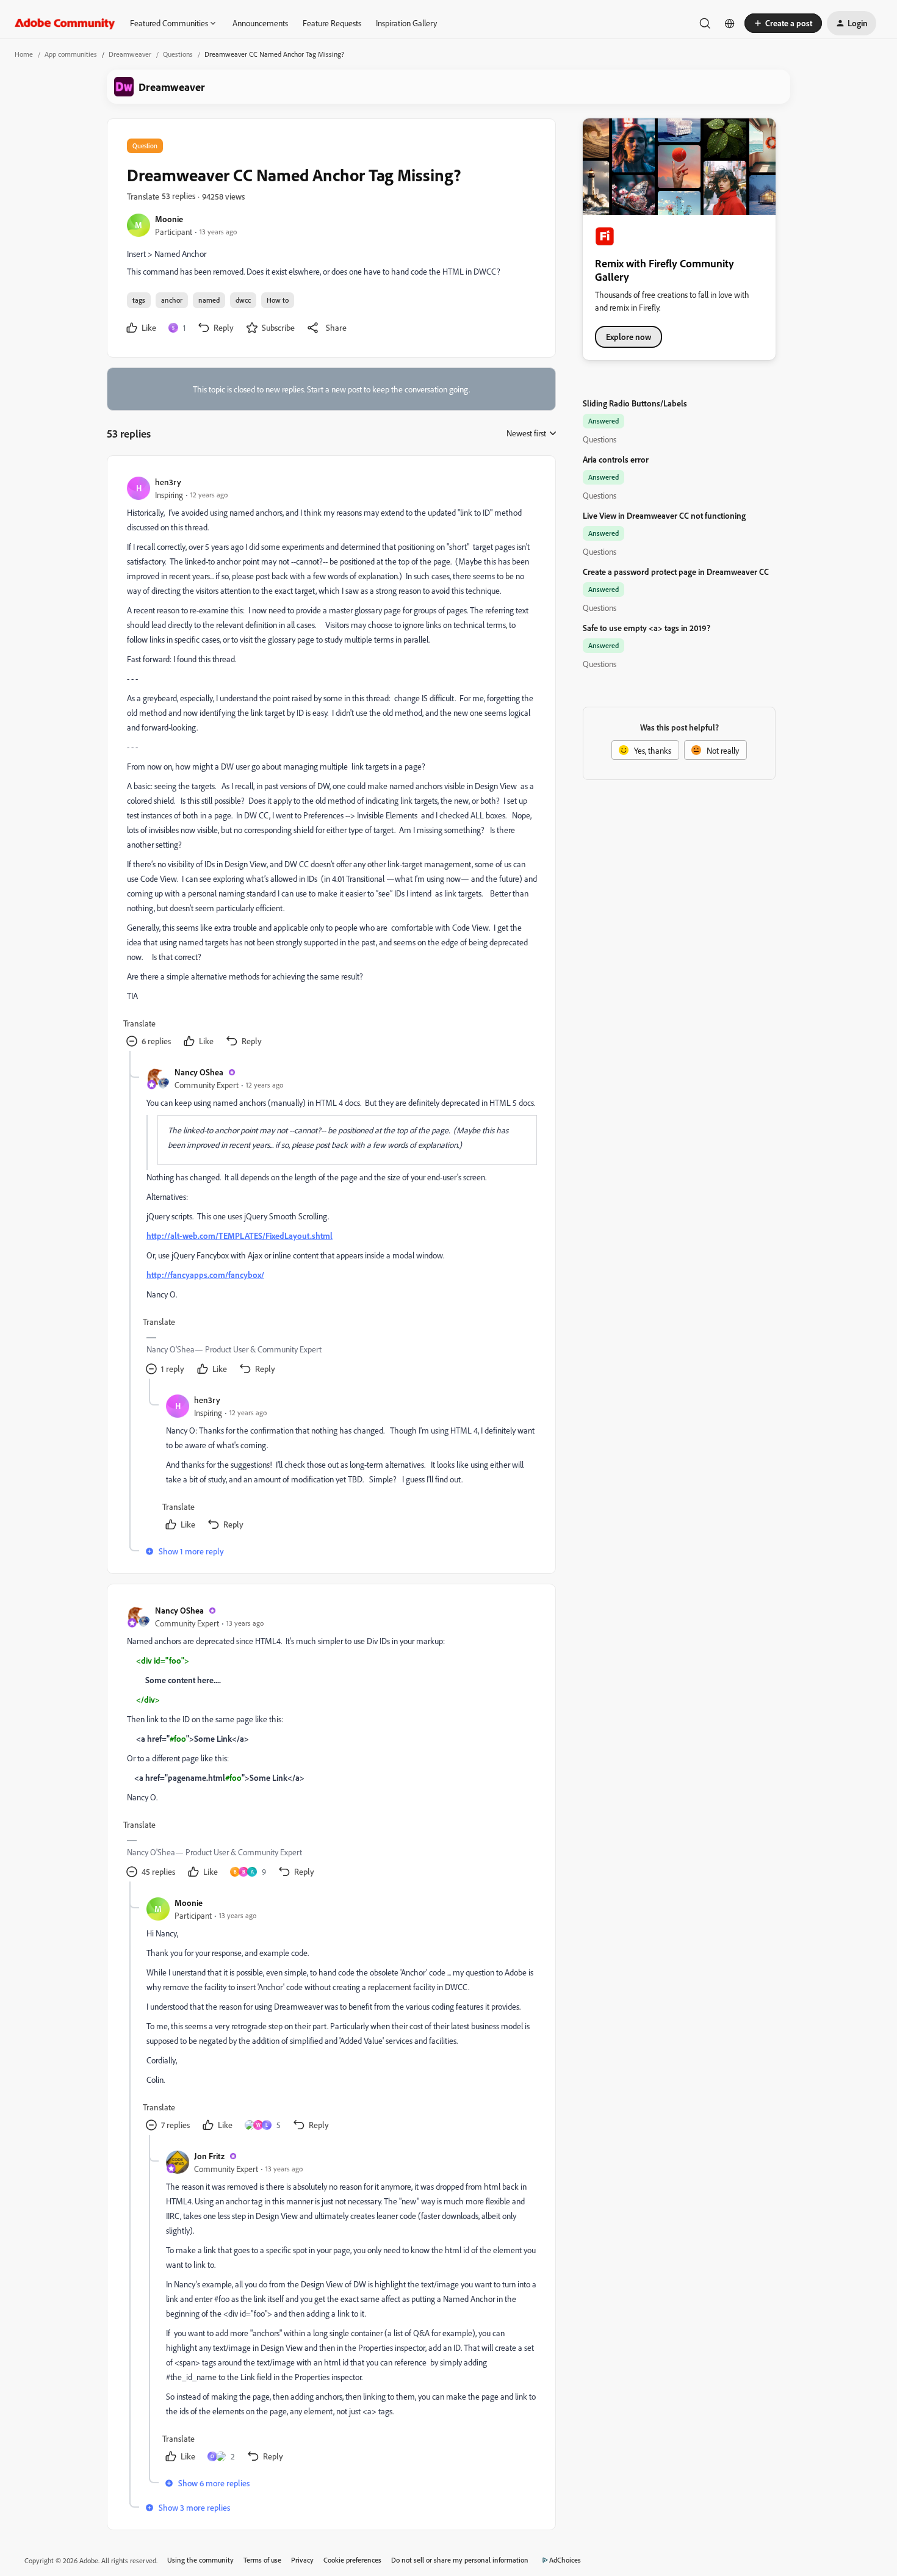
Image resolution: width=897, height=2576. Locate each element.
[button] (783, 23)
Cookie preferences (352, 2560)
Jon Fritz (209, 2156)
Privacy (302, 2560)
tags (139, 300)
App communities (71, 54)
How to (278, 300)
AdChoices (565, 2560)
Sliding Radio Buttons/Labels (635, 403)
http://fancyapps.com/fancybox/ (205, 1275)
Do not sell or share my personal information (460, 2560)
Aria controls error (616, 459)
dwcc (243, 300)
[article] (331, 763)
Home (24, 54)
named (209, 300)
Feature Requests (332, 23)
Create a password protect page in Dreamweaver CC (676, 572)
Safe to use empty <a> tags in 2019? (647, 628)
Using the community (200, 2560)
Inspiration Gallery (406, 23)
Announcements (260, 23)
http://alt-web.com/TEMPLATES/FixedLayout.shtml (240, 1236)
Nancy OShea (199, 1072)
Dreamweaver (130, 54)
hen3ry (168, 482)
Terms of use (262, 2560)
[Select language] (730, 23)
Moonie (169, 219)
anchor (172, 300)
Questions (178, 54)
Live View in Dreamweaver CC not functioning (664, 515)
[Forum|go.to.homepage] (65, 23)
